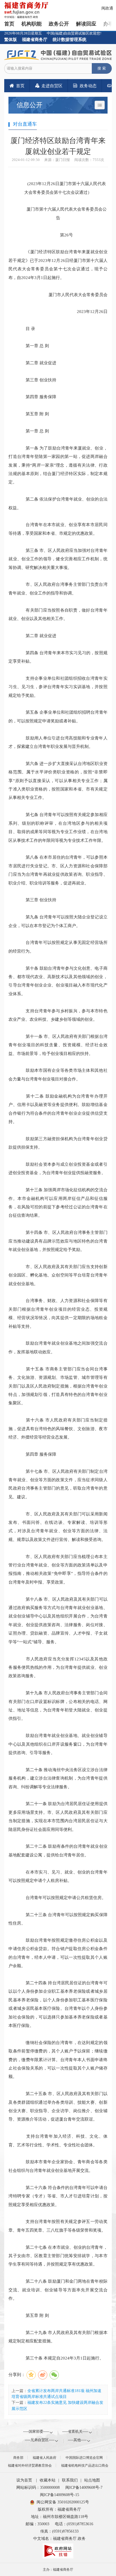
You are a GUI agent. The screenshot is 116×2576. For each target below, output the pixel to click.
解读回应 (86, 24)
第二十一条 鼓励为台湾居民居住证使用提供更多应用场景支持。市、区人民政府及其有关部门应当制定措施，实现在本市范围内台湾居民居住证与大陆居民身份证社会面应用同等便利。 (58, 1816)
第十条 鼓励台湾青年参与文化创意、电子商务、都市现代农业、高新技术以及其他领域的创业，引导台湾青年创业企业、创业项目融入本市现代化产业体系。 (58, 981)
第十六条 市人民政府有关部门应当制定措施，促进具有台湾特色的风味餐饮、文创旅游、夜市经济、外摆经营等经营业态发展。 (58, 1428)
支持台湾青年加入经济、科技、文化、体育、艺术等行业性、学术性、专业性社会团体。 (58, 2140)
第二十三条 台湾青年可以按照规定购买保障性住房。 (58, 1919)
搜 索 (102, 68)
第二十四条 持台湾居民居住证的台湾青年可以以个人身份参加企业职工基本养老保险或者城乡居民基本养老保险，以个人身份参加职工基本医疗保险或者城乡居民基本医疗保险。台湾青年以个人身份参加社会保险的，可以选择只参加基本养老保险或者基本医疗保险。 (58, 2004)
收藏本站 (48, 2480)
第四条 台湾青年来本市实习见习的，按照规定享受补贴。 (58, 657)
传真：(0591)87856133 (59, 2531)
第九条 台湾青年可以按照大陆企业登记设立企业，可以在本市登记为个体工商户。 (58, 921)
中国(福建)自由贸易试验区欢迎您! (74, 33)
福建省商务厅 (35, 39)
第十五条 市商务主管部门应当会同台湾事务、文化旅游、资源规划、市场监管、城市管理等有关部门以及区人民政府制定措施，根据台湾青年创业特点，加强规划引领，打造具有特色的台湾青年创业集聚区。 (58, 1386)
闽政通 (107, 8)
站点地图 (92, 2480)
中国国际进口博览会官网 (84, 2458)
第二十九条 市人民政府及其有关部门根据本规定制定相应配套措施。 (58, 2337)
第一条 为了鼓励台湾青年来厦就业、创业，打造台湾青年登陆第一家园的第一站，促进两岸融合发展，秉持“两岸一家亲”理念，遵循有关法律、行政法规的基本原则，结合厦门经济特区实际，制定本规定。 (58, 465)
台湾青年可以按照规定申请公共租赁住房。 (62, 1898)
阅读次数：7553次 (89, 160)
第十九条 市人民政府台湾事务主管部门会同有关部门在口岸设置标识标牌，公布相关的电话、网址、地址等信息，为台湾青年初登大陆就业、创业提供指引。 (58, 1706)
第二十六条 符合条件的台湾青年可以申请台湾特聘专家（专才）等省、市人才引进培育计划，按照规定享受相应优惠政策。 (58, 2196)
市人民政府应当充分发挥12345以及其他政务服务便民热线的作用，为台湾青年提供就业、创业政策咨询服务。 (58, 1667)
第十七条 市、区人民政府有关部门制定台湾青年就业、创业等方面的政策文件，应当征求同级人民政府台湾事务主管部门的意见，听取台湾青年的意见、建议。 (58, 1484)
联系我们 (70, 2480)
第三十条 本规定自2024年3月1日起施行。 (60, 2358)
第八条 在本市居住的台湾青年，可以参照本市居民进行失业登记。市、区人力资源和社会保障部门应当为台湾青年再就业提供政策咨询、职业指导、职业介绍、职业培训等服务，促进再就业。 (58, 870)
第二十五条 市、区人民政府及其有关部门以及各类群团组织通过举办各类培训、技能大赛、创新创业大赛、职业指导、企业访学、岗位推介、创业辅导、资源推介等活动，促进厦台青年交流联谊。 (58, 2106)
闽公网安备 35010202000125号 (63, 2502)
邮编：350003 (37, 2524)
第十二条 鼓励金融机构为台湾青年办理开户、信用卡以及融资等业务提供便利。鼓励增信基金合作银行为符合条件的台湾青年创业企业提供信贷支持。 (58, 1109)
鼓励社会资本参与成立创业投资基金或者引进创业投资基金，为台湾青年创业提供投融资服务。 (58, 1168)
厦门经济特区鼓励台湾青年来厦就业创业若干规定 (58, 146)
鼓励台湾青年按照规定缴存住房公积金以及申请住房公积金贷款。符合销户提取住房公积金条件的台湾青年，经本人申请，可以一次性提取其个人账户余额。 (58, 1953)
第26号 (62, 235)
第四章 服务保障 (37, 397)
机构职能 (32, 24)
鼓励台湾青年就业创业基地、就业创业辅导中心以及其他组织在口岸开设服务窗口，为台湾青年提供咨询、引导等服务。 (58, 1744)
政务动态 (88, 86)
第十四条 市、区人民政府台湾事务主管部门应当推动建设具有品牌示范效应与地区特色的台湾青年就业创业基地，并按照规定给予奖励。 (58, 1241)
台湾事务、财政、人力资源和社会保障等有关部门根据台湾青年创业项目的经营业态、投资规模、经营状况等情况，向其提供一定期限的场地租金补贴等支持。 (58, 1313)
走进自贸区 (52, 86)
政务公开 (59, 24)
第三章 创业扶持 (37, 380)
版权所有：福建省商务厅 (59, 2509)
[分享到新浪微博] (43, 2375)
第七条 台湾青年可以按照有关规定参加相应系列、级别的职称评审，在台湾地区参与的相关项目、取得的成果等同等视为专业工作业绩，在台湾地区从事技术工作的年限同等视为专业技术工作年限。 (58, 827)
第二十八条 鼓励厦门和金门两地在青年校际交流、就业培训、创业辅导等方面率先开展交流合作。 (58, 2290)
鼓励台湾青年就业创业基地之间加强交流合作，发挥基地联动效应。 (58, 1347)
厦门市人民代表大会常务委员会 (74, 295)
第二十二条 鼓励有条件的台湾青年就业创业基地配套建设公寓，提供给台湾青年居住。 (58, 1850)
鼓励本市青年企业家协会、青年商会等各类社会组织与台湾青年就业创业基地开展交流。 (58, 2166)
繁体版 (11, 39)
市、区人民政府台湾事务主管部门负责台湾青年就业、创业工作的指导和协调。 (58, 588)
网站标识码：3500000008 (38, 2488)
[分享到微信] (54, 2375)
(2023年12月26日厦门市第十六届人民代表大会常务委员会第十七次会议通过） (62, 188)
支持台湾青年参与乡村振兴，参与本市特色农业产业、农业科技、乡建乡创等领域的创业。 (58, 1015)
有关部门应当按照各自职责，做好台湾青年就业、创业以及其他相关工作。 (58, 614)
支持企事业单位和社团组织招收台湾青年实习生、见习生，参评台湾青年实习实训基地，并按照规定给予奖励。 (58, 687)
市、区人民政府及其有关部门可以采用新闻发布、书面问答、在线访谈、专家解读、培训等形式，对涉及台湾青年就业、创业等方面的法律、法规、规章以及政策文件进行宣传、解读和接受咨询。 (58, 1527)
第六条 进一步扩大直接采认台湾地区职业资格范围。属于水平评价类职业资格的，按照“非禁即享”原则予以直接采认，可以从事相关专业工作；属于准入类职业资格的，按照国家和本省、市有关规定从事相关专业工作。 (58, 781)
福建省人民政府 (44, 2458)
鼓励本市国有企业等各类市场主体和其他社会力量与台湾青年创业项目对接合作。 (58, 1074)
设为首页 (24, 2480)
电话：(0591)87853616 (74, 2524)
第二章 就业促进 (37, 363)
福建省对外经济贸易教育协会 (30, 2466)
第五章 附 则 (33, 414)
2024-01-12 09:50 (26, 160)
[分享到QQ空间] (31, 2375)
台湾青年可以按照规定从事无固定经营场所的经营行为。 (58, 947)
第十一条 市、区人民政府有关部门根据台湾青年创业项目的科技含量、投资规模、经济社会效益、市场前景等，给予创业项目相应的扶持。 (58, 1045)
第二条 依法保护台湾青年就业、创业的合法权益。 (58, 503)
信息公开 (30, 105)
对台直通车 (25, 124)
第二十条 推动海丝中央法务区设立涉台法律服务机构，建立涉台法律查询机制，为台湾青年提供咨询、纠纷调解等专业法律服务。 (58, 1778)
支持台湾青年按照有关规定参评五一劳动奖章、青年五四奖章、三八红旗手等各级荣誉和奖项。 (58, 2226)
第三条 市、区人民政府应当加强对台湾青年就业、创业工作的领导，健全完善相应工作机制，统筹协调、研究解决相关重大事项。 (58, 559)
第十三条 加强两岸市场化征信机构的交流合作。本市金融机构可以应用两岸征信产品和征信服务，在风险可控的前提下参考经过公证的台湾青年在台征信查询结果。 (58, 1202)
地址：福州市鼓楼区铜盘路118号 (60, 2517)
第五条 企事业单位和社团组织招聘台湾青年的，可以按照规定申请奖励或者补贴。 (58, 716)
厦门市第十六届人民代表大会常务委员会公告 (62, 213)
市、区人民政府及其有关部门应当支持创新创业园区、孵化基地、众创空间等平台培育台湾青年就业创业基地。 (58, 1275)
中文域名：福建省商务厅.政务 (59, 2539)
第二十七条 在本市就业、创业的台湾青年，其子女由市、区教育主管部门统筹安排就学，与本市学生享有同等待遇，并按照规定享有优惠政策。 (58, 2256)
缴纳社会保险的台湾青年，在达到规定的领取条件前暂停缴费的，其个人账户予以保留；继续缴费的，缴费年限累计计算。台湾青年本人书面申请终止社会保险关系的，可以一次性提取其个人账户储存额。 (58, 2060)
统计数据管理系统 (70, 39)
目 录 (26, 329)
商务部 (18, 2458)
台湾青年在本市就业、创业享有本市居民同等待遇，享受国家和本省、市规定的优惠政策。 (58, 529)
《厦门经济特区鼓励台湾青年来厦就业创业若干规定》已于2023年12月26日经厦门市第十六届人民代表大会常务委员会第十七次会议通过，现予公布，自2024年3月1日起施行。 (58, 264)
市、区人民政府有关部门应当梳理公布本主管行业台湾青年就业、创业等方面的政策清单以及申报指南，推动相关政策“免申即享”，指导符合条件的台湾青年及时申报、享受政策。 (58, 1569)
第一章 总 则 (33, 346)
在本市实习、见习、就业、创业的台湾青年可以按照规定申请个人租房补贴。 (58, 1876)
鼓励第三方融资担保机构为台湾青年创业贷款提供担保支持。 (58, 1143)
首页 (9, 24)
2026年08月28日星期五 (23, 33)
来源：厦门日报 (57, 160)
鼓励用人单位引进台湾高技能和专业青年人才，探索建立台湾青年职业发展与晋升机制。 (58, 742)
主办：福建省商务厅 (58, 2570)
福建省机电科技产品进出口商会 (85, 2466)
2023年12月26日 (88, 311)
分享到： (17, 2374)
